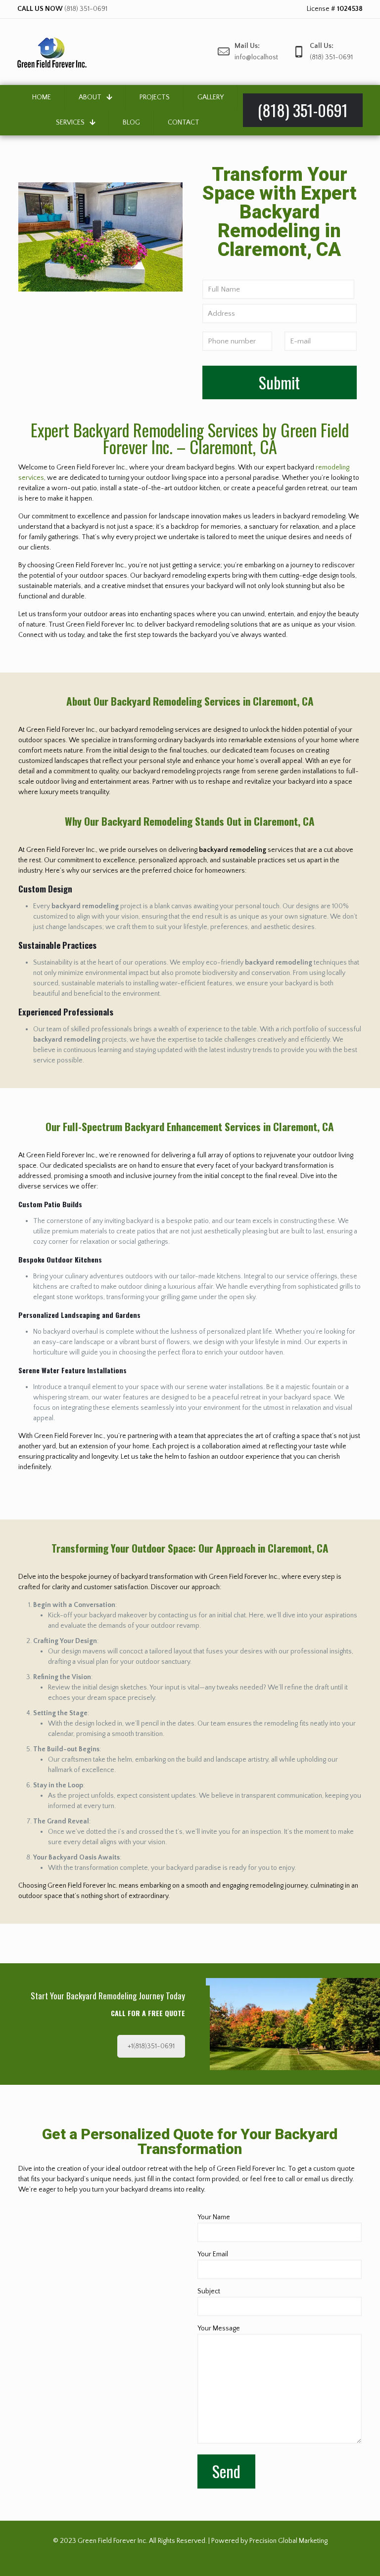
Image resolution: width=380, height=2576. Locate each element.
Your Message (219, 2328)
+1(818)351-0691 (151, 2046)
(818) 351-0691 (86, 9)
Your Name (214, 2217)
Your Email (213, 2254)
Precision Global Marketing (288, 2541)
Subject (209, 2291)
